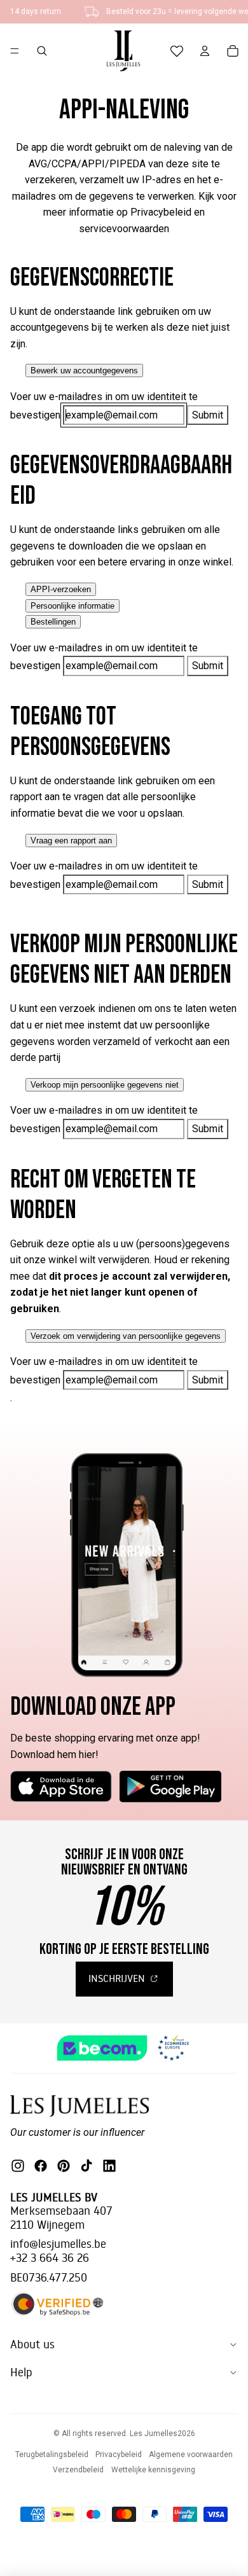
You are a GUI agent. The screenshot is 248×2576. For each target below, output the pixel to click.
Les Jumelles (154, 2434)
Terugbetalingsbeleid (52, 2455)
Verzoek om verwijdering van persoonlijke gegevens (126, 1336)
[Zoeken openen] (42, 51)
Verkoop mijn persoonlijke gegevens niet (105, 1085)
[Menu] (15, 51)
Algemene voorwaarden (191, 2455)
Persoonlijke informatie (72, 606)
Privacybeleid (119, 2455)
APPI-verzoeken (61, 589)
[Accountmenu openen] (205, 51)
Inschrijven (118, 1978)
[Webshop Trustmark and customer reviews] (124, 2048)
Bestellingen (53, 622)
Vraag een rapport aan (71, 841)
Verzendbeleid (78, 2470)
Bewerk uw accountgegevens (84, 370)
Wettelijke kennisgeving (153, 2470)
